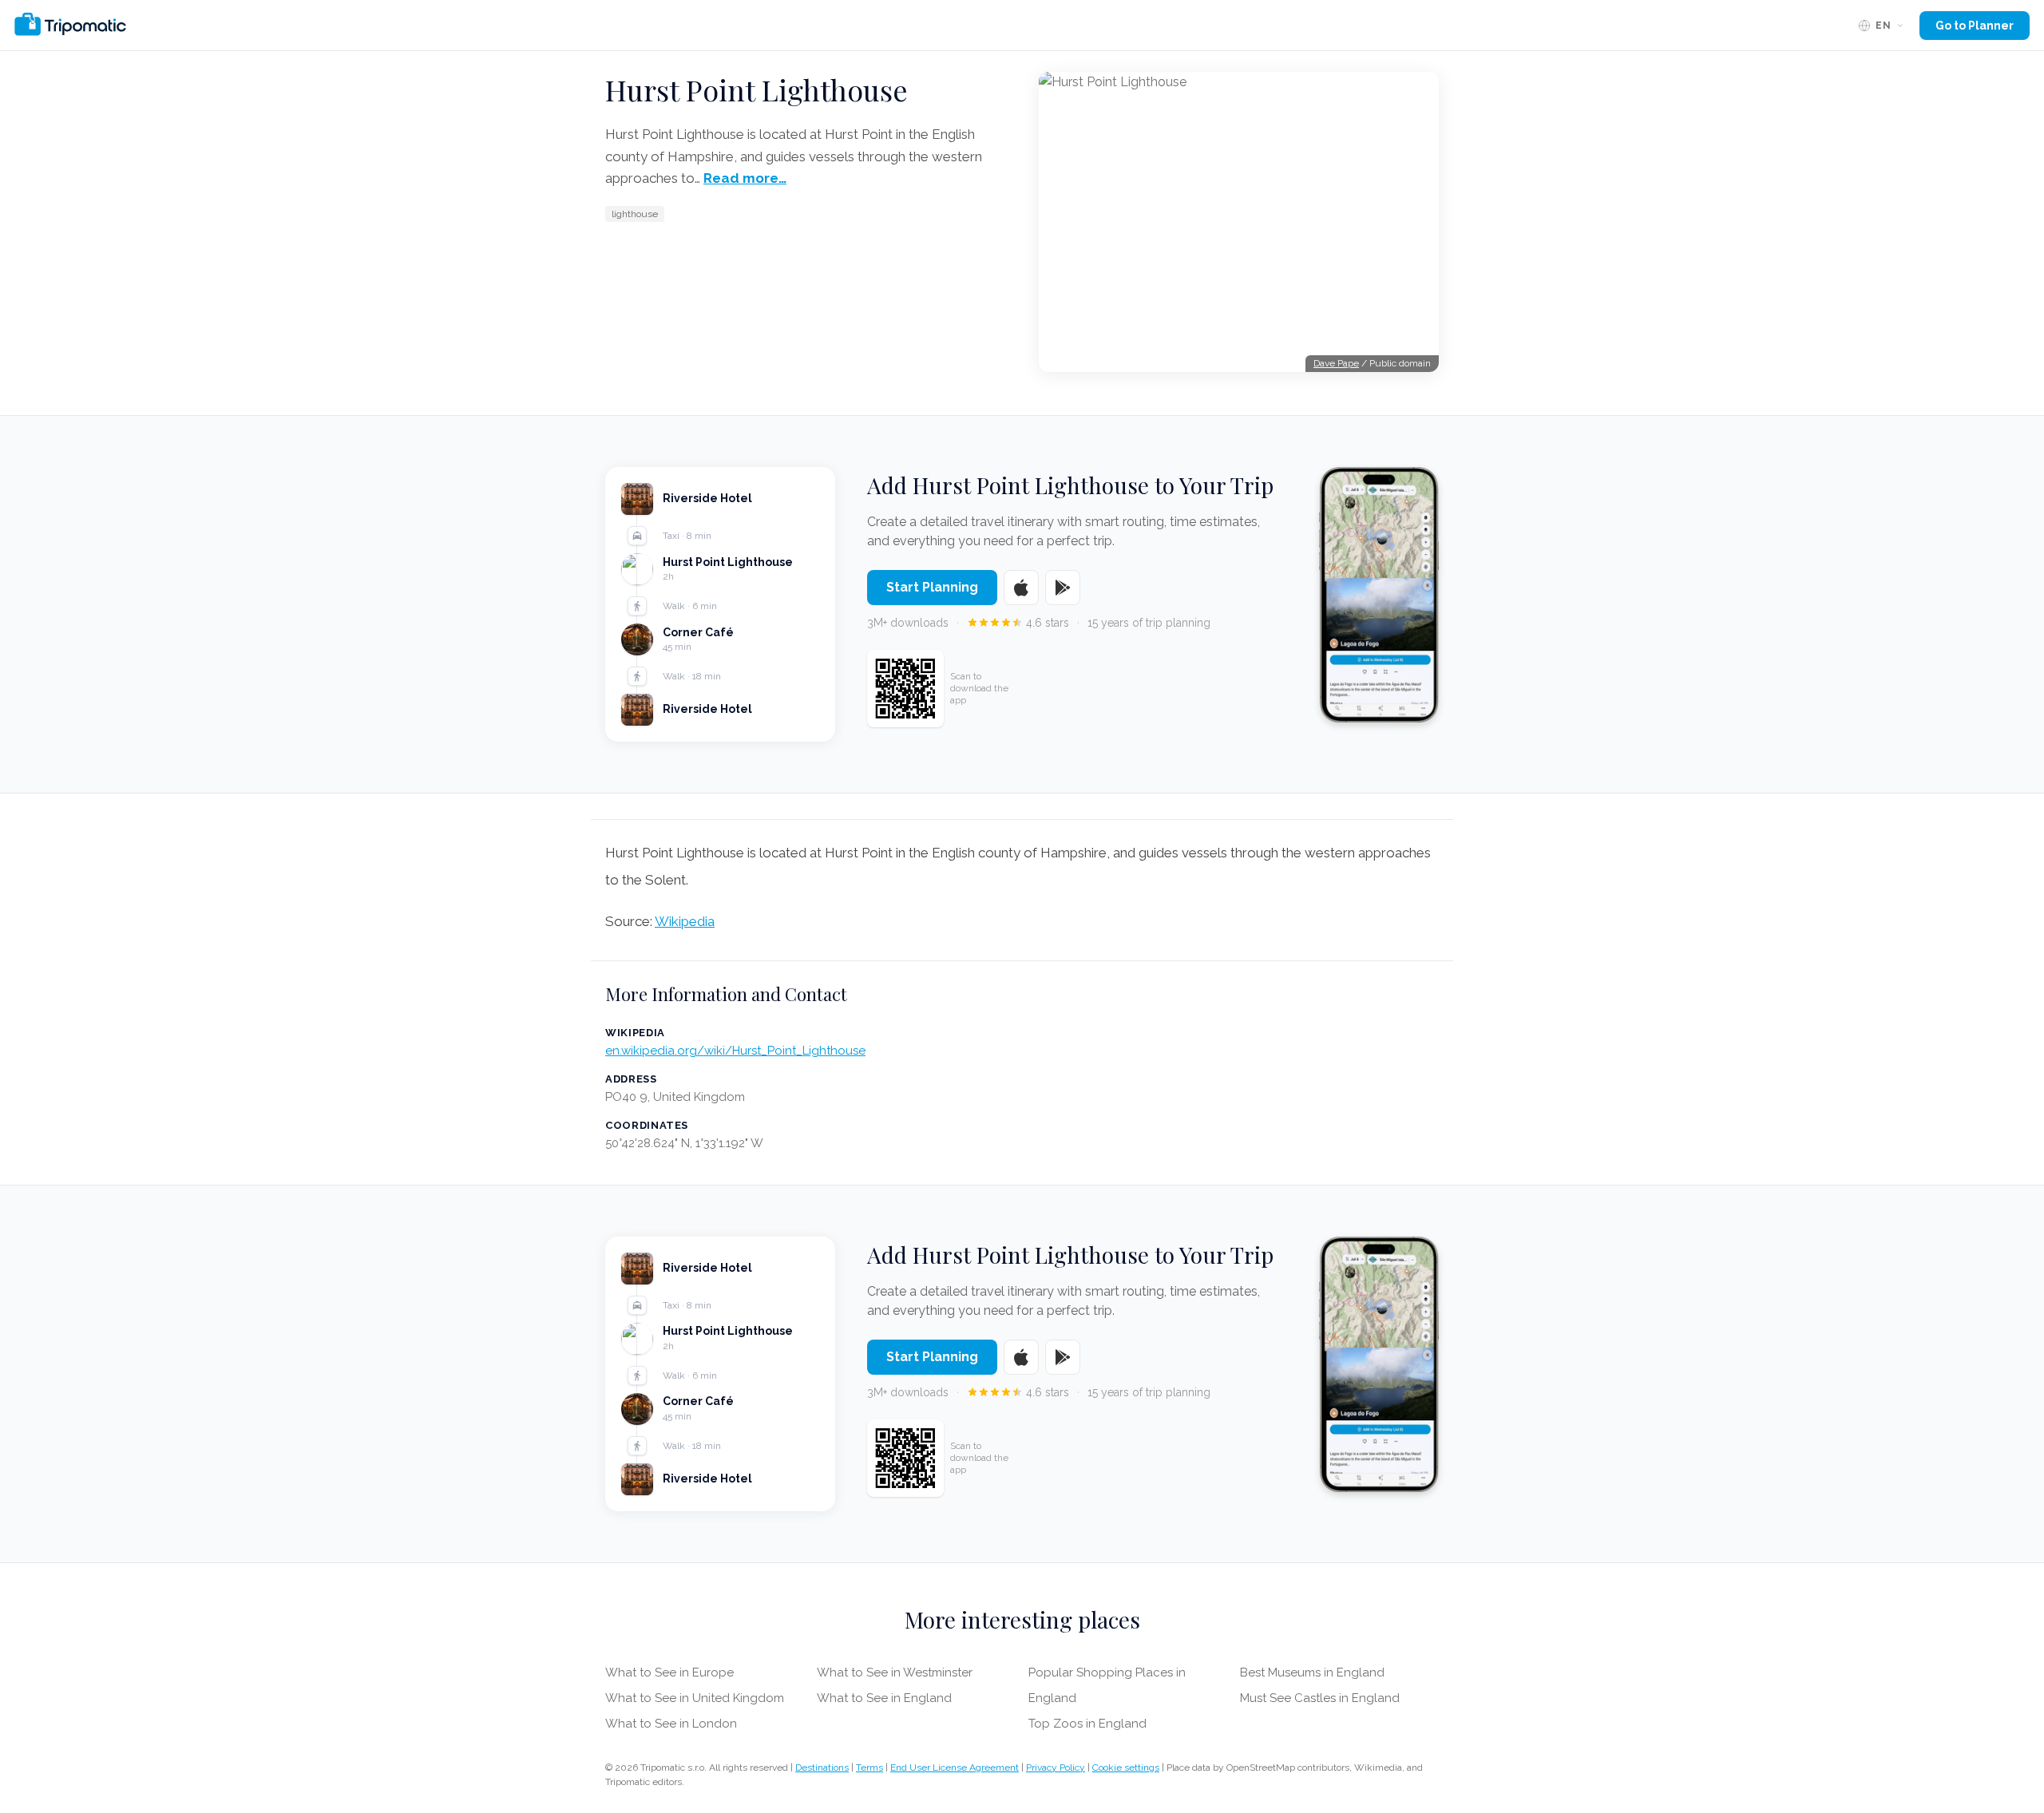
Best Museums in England (1312, 1672)
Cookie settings (1126, 1767)
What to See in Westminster (895, 1672)
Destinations (822, 1767)
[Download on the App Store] (1021, 588)
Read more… (745, 178)
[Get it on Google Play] (1063, 588)
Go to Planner (1975, 26)
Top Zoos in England (1087, 1724)
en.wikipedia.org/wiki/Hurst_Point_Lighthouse (735, 1051)
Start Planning (932, 587)
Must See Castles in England (1320, 1698)
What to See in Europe (669, 1672)
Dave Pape (1336, 363)
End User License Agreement (955, 1767)
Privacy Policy (1056, 1767)
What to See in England (884, 1698)
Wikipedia (685, 921)
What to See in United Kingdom (695, 1698)
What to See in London (671, 1724)
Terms (869, 1767)
